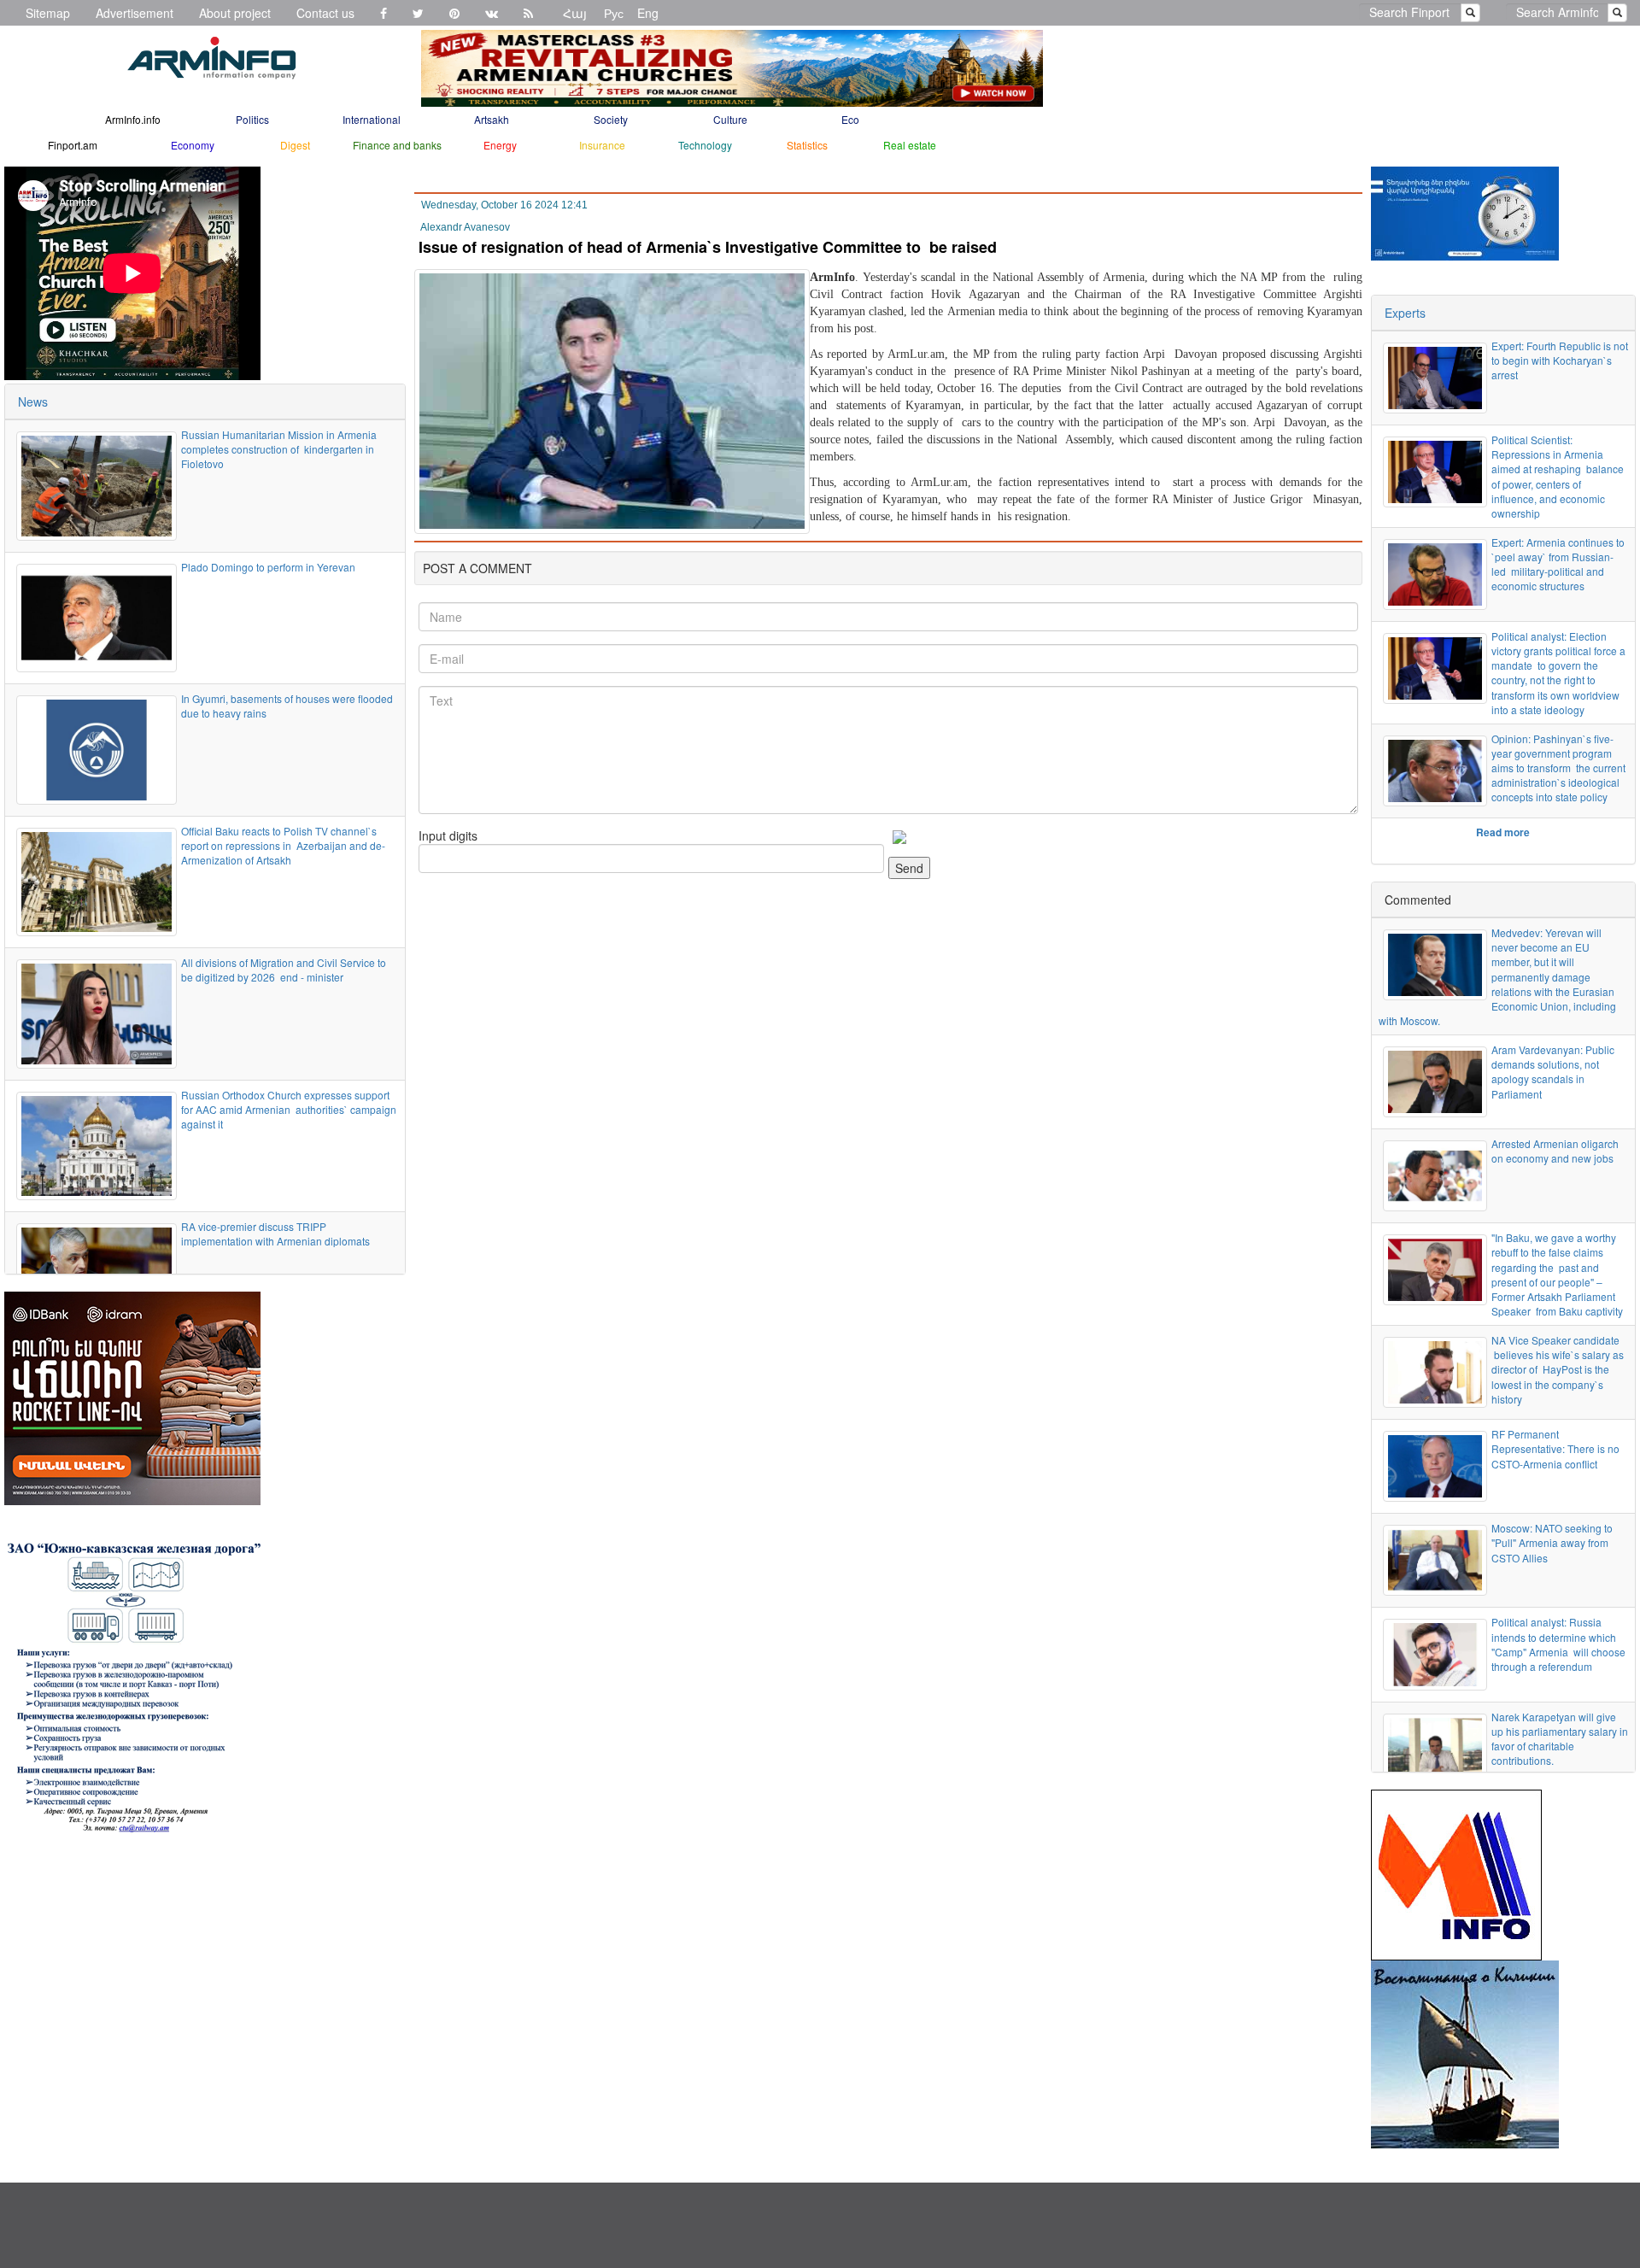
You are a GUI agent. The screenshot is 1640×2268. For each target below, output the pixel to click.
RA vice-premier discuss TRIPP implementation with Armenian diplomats (275, 1234)
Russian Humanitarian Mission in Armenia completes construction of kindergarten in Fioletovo (279, 449)
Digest (295, 145)
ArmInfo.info (133, 119)
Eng (648, 13)
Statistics (807, 145)
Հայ (575, 13)
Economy (193, 145)
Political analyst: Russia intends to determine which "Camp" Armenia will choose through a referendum (1558, 1644)
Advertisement (135, 13)
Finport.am (73, 145)
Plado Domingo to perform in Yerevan (268, 567)
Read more (1503, 832)
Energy (500, 145)
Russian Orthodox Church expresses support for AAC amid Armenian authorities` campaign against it (289, 1109)
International (372, 119)
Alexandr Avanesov (465, 227)
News (33, 401)
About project (235, 13)
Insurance (602, 145)
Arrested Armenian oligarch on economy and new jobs (1555, 1151)
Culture (730, 119)
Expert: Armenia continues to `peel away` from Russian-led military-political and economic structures (1558, 564)
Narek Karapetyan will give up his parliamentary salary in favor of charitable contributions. (1560, 1738)
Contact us (325, 13)
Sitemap (48, 13)
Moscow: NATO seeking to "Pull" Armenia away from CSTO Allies (1552, 1542)
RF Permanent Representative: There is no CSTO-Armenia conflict (1555, 1448)
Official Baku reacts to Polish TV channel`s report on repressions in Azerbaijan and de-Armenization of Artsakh (283, 845)
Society (611, 119)
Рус (614, 13)
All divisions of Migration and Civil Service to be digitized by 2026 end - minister (284, 970)
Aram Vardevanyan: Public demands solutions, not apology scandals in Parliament (1553, 1071)
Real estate (910, 145)
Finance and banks (397, 145)
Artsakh (492, 119)
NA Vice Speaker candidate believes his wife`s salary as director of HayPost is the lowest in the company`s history (1558, 1369)
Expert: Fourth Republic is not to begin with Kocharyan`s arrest (1560, 360)
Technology (705, 145)
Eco (850, 119)
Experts (1405, 313)
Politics (252, 119)
